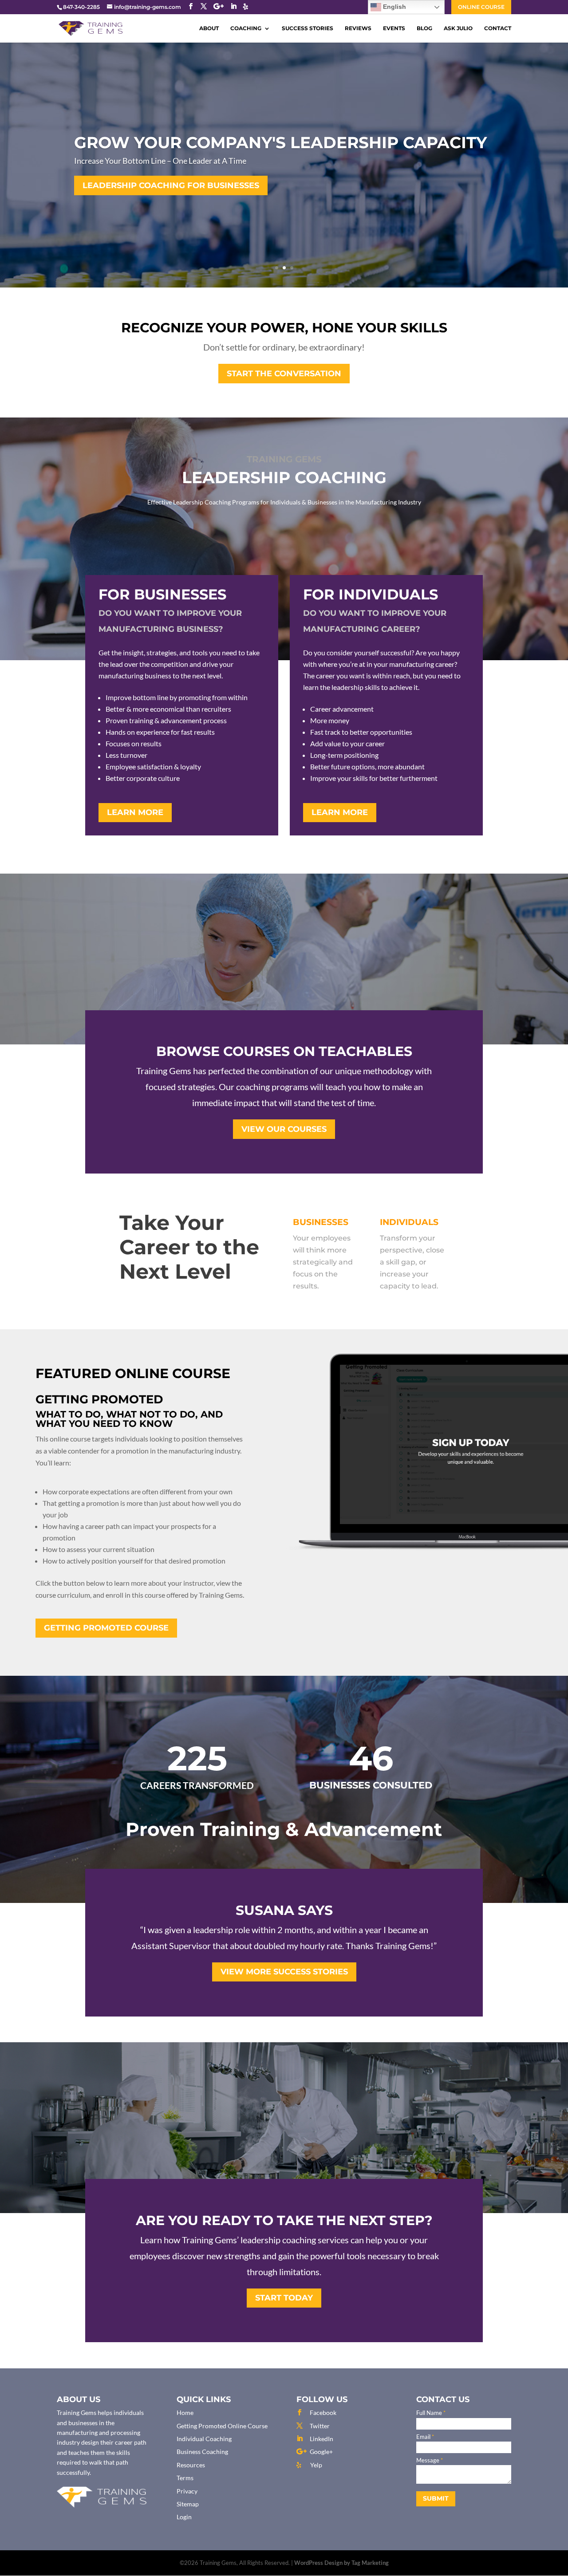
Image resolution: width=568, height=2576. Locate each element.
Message (430, 2460)
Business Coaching (202, 2452)
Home (185, 2413)
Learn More (135, 812)
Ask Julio (458, 29)
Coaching (246, 29)
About (209, 29)
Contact (498, 29)
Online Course (481, 7)
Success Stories (308, 29)
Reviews (358, 29)
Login (184, 2517)
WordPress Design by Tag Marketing (341, 2563)
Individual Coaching (204, 2439)
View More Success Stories (284, 1972)
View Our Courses (284, 1129)
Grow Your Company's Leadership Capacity (280, 142)
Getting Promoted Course (106, 1628)
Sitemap (188, 2504)
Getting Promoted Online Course (222, 2426)
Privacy (187, 2491)
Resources (191, 2465)
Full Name (431, 2413)
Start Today (284, 2298)
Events (394, 29)
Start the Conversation (284, 374)
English (394, 7)
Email (425, 2437)
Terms (185, 2478)
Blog (424, 29)
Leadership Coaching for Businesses (171, 185)
